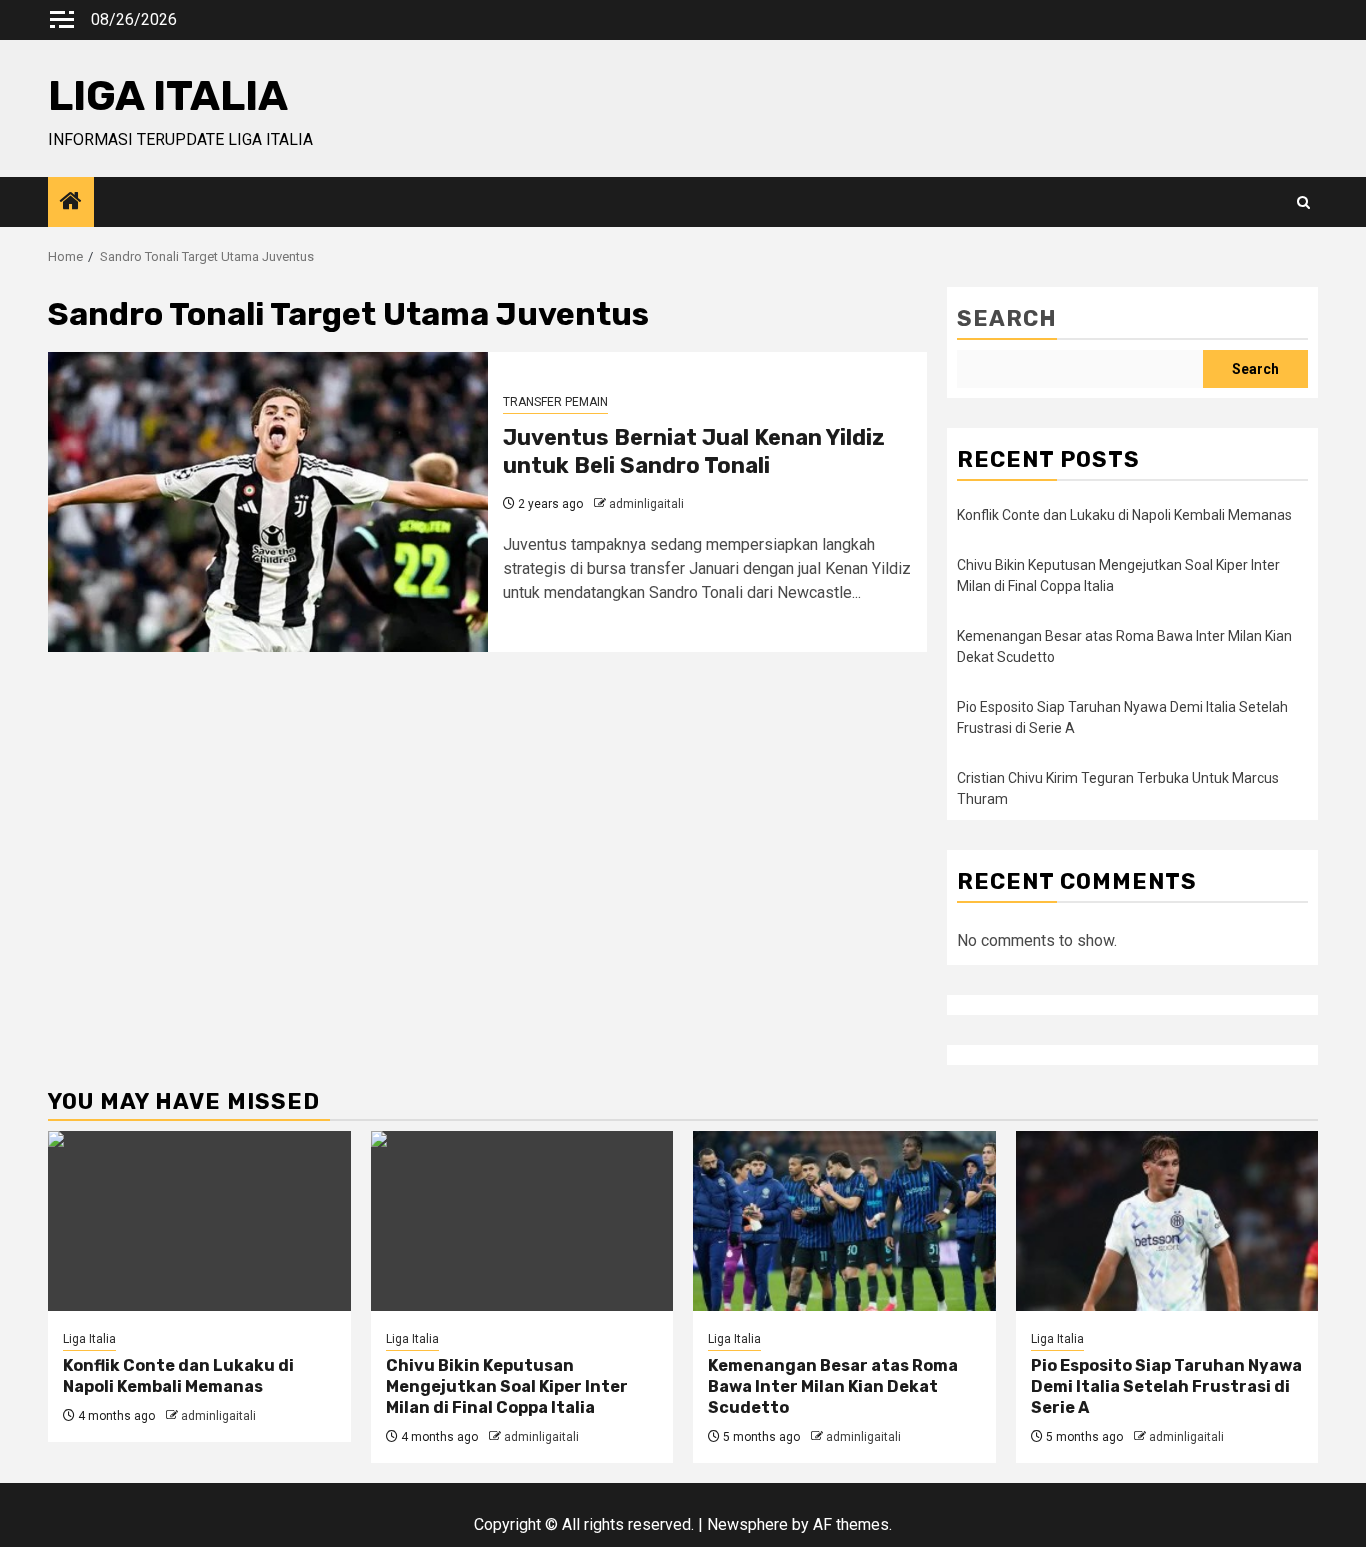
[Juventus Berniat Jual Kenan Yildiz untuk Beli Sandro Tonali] (268, 502)
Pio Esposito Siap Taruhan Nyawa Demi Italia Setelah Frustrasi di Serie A (1166, 1386)
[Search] (1303, 202)
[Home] (71, 203)
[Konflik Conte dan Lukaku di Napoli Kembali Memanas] (199, 1221)
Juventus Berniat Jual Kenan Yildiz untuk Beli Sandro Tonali (694, 452)
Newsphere (747, 1524)
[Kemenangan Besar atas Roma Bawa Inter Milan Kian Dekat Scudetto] (844, 1221)
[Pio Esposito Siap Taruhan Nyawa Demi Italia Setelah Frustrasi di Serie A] (1167, 1221)
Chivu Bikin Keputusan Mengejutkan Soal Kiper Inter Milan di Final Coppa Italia (507, 1386)
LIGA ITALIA (168, 96)
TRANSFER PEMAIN (555, 402)
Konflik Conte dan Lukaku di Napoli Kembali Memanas (1124, 515)
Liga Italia (89, 1339)
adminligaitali (646, 504)
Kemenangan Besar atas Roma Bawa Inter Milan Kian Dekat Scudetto (833, 1386)
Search (1007, 318)
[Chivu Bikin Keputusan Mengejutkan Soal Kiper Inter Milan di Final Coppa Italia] (522, 1221)
